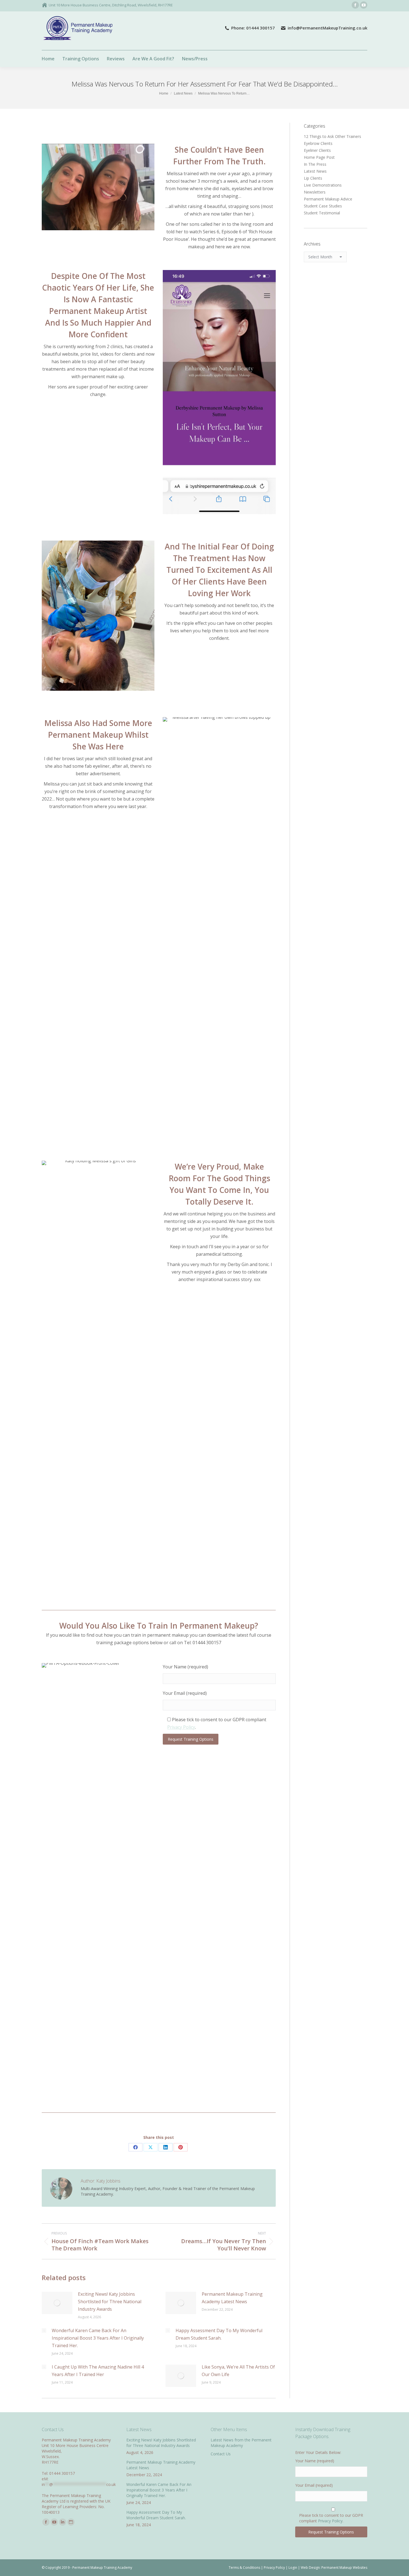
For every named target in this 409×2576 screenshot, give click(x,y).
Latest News (315, 171)
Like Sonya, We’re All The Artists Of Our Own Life (238, 2371)
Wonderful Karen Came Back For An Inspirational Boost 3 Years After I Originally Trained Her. (98, 2338)
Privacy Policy (181, 1727)
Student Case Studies (323, 206)
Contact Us (221, 2454)
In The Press (315, 164)
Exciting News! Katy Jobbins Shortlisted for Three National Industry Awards (110, 2302)
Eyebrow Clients (318, 143)
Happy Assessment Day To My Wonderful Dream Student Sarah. (219, 2334)
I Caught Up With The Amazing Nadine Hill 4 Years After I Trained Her (98, 2371)
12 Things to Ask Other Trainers (332, 136)
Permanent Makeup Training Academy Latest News (232, 2298)
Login (293, 2568)
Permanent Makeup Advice (328, 199)
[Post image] (57, 2303)
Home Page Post (319, 157)
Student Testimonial (322, 213)
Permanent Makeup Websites (344, 2568)
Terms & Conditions (244, 2568)
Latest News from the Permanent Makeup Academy (241, 2443)
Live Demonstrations (323, 185)
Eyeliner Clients (317, 150)
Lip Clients (313, 178)
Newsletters (315, 192)
